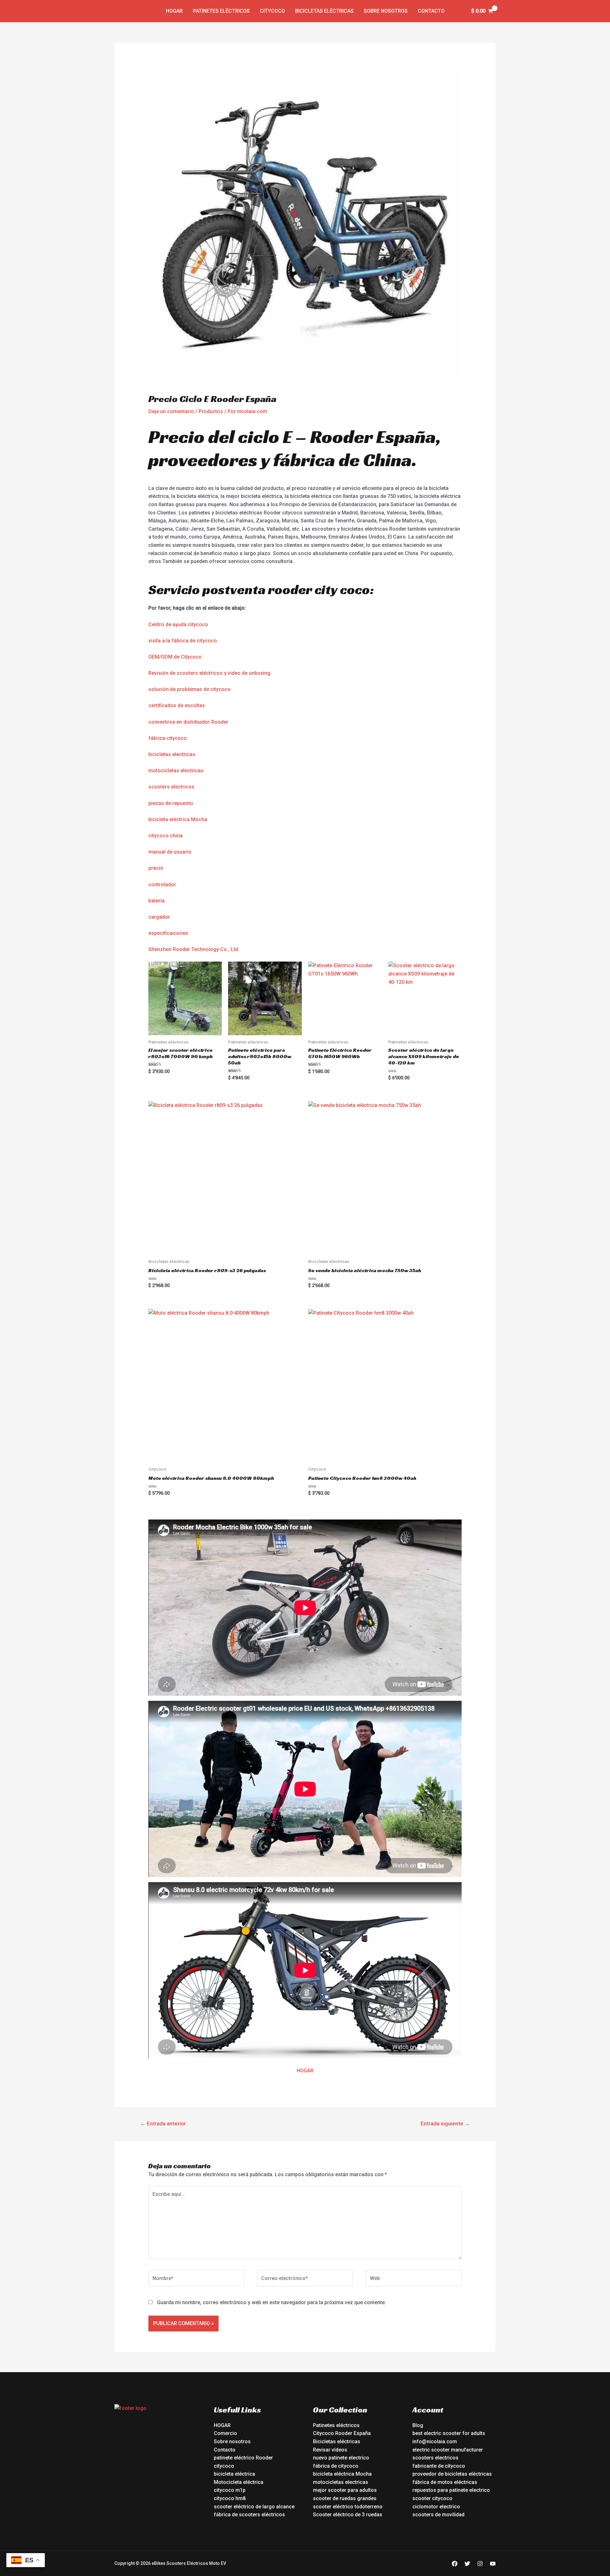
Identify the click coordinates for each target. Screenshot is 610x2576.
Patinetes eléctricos (221, 11)
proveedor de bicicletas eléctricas (452, 2474)
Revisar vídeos (330, 2450)
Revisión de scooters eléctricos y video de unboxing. (210, 673)
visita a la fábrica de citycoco (183, 641)
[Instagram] (480, 2564)
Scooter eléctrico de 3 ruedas (348, 2515)
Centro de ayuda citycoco (178, 624)
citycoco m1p (230, 2490)
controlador (162, 885)
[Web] (414, 2280)
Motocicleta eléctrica (239, 2482)
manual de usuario (170, 852)
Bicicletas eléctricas (324, 11)
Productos (211, 411)
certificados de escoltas (177, 705)
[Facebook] (455, 2564)
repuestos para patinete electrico (451, 2490)
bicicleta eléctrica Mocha (178, 819)
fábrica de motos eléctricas (445, 2482)
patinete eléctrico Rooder (243, 2458)
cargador (159, 917)
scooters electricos (171, 787)
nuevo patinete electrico (341, 2458)
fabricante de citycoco (439, 2466)
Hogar (174, 11)
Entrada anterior (163, 2123)
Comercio (225, 2433)
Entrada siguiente (445, 2123)
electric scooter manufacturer (448, 2450)
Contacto (431, 11)
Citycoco (272, 11)
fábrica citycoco (168, 738)
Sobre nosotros (386, 11)
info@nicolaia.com (435, 2442)
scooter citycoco (432, 2498)
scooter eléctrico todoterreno (348, 2507)
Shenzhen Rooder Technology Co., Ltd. (194, 949)
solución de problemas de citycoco (190, 689)
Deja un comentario (171, 411)
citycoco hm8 (230, 2498)
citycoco (224, 2466)
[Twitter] (467, 2564)
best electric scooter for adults (449, 2433)
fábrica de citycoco (336, 2466)
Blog (418, 2425)
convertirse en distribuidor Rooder (188, 722)
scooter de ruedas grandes (345, 2498)
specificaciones (170, 933)
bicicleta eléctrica (234, 2474)
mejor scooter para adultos (345, 2490)
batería (156, 901)
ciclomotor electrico (436, 2507)
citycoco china (166, 836)
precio (156, 868)
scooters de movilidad (438, 2515)
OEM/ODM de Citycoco (175, 657)
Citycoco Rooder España (342, 2433)
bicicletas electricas (172, 754)
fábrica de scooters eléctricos (249, 2515)
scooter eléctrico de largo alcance (254, 2507)
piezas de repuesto (171, 803)
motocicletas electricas (176, 771)
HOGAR (305, 2071)
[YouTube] (493, 2564)
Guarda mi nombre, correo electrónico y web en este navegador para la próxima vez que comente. (271, 2302)
